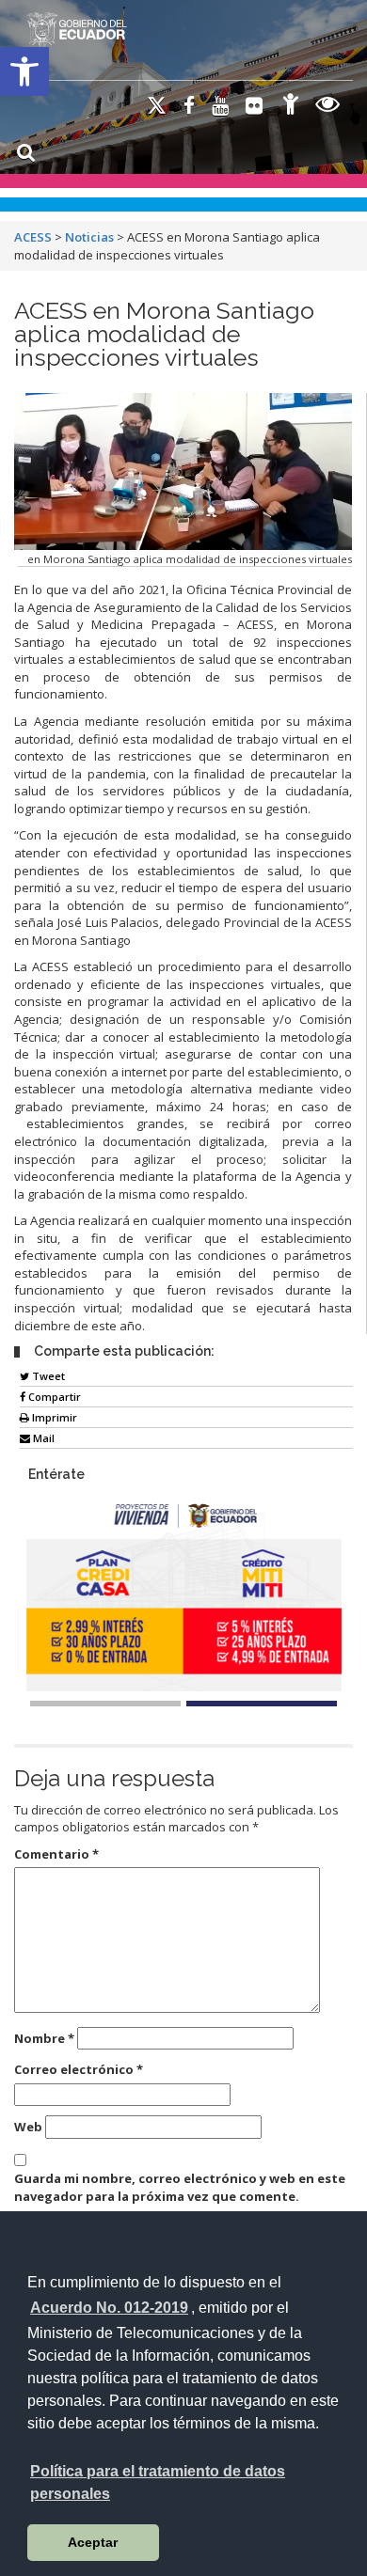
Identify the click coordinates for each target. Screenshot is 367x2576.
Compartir (53, 1397)
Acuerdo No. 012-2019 (109, 2308)
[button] (24, 71)
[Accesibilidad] (291, 107)
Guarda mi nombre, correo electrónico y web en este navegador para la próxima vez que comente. (180, 2187)
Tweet (47, 1376)
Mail (42, 1438)
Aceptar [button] (93, 2542)
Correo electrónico (79, 2069)
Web (28, 2127)
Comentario (56, 1854)
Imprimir (53, 1417)
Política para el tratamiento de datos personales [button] (158, 2482)
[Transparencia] (328, 107)
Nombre (44, 2038)
